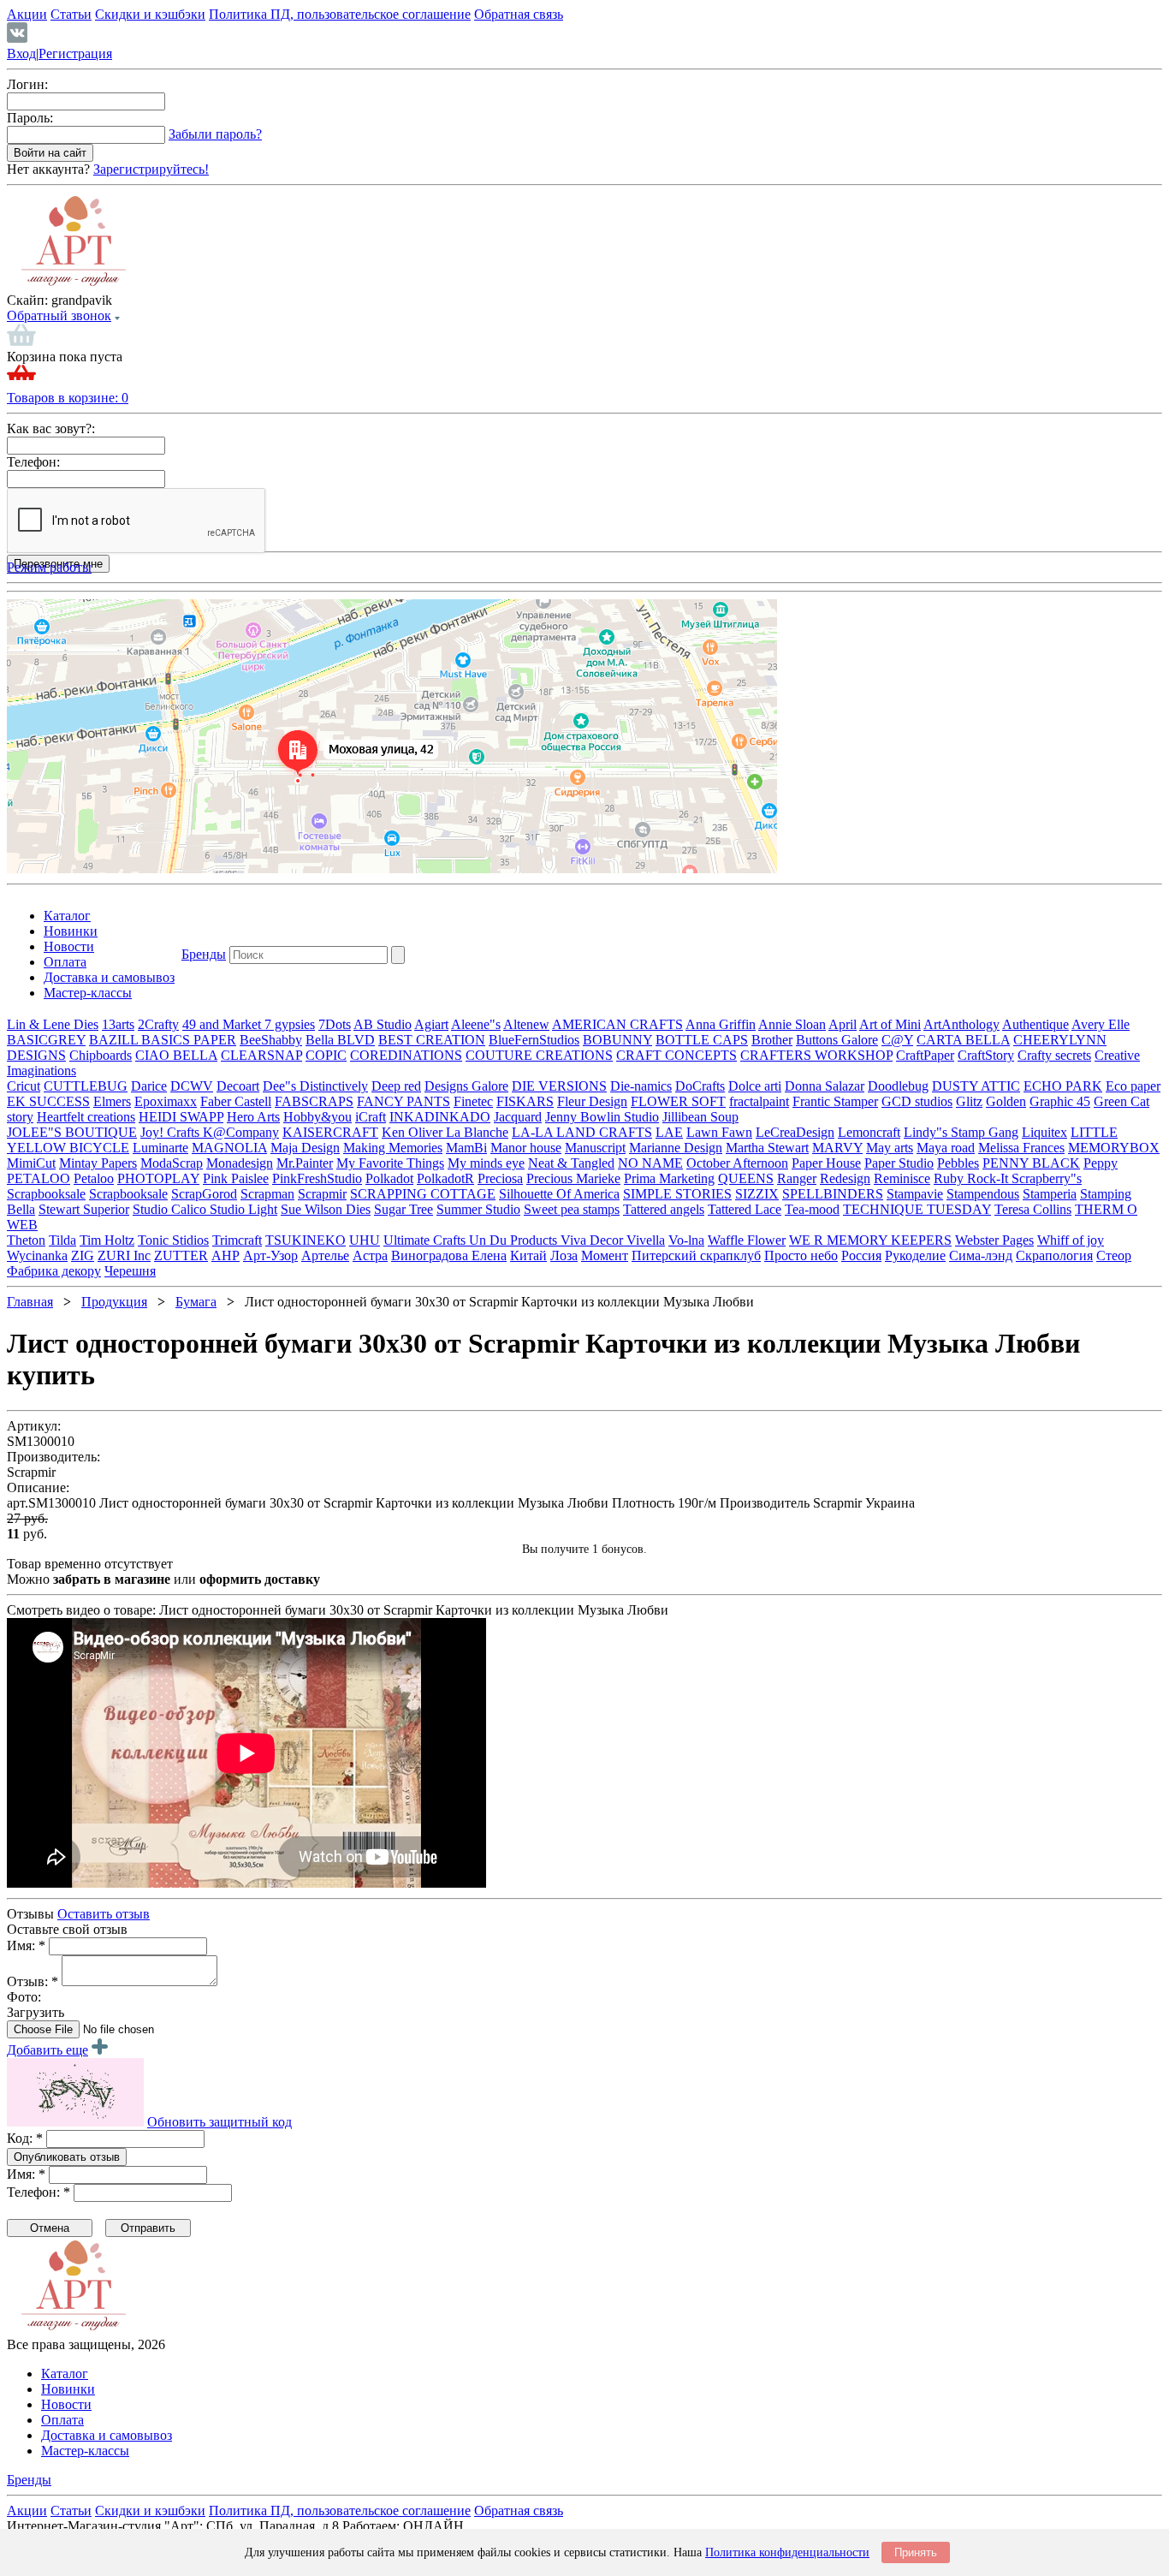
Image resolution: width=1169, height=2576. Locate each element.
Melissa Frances (1021, 1148)
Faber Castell (236, 1101)
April (843, 1024)
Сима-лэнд (981, 1255)
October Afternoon (737, 1163)
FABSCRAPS (314, 1101)
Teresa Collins (1033, 1209)
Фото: (24, 1997)
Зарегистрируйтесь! (151, 169)
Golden (1006, 1101)
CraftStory (986, 1055)
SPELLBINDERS (833, 1194)
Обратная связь (519, 14)
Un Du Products (515, 1240)
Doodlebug (898, 1086)
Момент (605, 1255)
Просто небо (801, 1255)
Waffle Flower (747, 1240)
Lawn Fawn (719, 1132)
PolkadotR (445, 1178)
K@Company (241, 1132)
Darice (149, 1086)
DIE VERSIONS (559, 1086)
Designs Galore (466, 1086)
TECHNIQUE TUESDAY (917, 1209)
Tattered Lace (745, 1209)
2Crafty (158, 1024)
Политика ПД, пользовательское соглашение (340, 14)
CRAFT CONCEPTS (676, 1055)
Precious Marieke (573, 1178)
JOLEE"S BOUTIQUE (72, 1132)
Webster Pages (994, 1240)
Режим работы (49, 567)
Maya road (946, 1148)
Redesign (845, 1178)
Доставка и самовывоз (109, 977)
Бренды (204, 954)
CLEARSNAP (261, 1055)
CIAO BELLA (176, 1055)
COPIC (326, 1055)
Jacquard (518, 1117)
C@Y (897, 1040)
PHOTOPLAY (158, 1178)
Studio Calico (171, 1209)
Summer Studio (478, 1209)
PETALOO (39, 1178)
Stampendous (983, 1194)
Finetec (473, 1101)
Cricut (24, 1086)
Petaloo (94, 1178)
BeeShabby (271, 1040)
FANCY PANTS (404, 1101)
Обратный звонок (59, 315)
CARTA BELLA (963, 1040)
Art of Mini (890, 1024)
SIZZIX (757, 1194)
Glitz (969, 1101)
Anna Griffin (721, 1024)
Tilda (62, 1240)
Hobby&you (317, 1117)
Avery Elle (1101, 1024)
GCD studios (917, 1101)
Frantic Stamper (835, 1101)
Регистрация (75, 54)
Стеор (1114, 1255)
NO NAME (650, 1163)
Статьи (71, 14)
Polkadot (389, 1178)
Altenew (526, 1024)
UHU (365, 1240)
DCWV (192, 1086)
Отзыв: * (33, 1981)
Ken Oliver (414, 1132)
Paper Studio (899, 1163)
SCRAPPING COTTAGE (423, 1194)
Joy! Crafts (172, 1132)
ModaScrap (172, 1163)
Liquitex (1044, 1132)
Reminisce (902, 1178)
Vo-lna (686, 1240)
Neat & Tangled (571, 1163)
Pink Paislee (236, 1178)
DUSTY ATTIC (976, 1086)
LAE (669, 1132)
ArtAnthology (961, 1024)
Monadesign (240, 1163)
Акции (27, 14)
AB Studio (383, 1024)
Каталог (67, 916)
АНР (225, 1255)
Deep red (396, 1086)
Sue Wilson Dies (326, 1209)
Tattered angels (664, 1209)
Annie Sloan (792, 1024)
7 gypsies (290, 1024)
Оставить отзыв (104, 1914)
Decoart (238, 1086)
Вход (21, 54)
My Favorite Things (390, 1163)
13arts (118, 1024)
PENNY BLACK (1031, 1163)
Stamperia (1050, 1194)
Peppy (1101, 1163)
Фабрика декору (54, 1271)
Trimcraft (237, 1240)
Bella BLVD (340, 1040)
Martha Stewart (767, 1148)
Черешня (130, 1271)
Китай (528, 1255)
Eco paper (1133, 1086)
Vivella (646, 1240)
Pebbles (958, 1163)
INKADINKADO (440, 1117)
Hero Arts (253, 1117)
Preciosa (500, 1178)
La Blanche (477, 1132)
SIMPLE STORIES (677, 1194)
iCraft (371, 1117)
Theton (26, 1240)
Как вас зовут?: (51, 428)
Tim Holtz (107, 1240)
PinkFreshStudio (317, 1178)
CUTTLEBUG (86, 1086)
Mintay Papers (98, 1163)
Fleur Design (592, 1101)
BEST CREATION (432, 1040)
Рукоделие (915, 1255)
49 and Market (223, 1024)
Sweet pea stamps (572, 1209)
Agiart (431, 1024)
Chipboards (101, 1055)
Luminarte (160, 1148)
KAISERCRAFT (330, 1132)
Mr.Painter (305, 1163)
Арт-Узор (270, 1255)
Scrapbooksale (46, 1194)
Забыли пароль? (215, 134)
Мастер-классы (88, 993)
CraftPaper (925, 1055)
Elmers (112, 1101)
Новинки (71, 931)
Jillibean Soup (700, 1117)
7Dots (335, 1024)
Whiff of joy (1071, 1240)
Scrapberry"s (1047, 1178)
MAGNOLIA (229, 1148)
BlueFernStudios (534, 1040)
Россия (861, 1255)
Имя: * (26, 1945)
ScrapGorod (204, 1194)
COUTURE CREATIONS (539, 1055)
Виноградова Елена (449, 1255)
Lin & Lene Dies (53, 1024)
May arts (890, 1148)
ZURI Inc (124, 1255)
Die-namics (641, 1086)
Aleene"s (476, 1024)
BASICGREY (46, 1040)
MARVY (837, 1148)
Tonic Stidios (173, 1240)
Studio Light (243, 1209)
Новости (69, 946)
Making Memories (393, 1148)
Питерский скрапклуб (696, 1255)
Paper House (826, 1163)
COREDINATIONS (406, 1055)
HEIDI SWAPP (181, 1117)
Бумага (196, 1302)
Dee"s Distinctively (315, 1086)
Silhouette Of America (559, 1194)
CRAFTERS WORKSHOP (816, 1055)
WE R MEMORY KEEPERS (870, 1240)
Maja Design (305, 1148)
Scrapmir (322, 1194)
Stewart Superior (84, 1209)
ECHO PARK (1063, 1086)
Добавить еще (47, 2050)
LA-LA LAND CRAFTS (582, 1132)
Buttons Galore (837, 1040)
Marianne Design (676, 1148)
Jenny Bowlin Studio (602, 1117)
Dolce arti (755, 1086)
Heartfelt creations (86, 1117)
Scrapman (267, 1194)
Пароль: (30, 118)
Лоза (564, 1255)
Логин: (27, 84)
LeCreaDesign (795, 1132)
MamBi (466, 1148)
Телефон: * (39, 2192)
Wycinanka (37, 1255)
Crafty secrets (1054, 1055)
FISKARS (525, 1101)
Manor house (526, 1148)
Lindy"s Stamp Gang (961, 1132)
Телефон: (33, 462)
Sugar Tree (404, 1209)
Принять (916, 2552)
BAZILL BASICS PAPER (163, 1040)
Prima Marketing (669, 1178)
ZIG (83, 1255)
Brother (772, 1040)
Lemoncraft (869, 1132)
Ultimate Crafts (426, 1240)
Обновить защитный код (220, 2122)
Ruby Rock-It (973, 1178)
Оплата (65, 962)
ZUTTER (181, 1255)
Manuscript (595, 1148)
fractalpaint (759, 1101)
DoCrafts (700, 1086)
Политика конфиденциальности (787, 2552)
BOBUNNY (617, 1040)
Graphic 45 (1060, 1101)
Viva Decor (593, 1240)
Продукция (114, 1302)
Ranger (797, 1178)
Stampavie (915, 1194)
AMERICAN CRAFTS (617, 1024)
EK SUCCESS (48, 1101)
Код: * (25, 2138)
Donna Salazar (825, 1086)
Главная (30, 1302)
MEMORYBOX (1114, 1148)
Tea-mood (812, 1209)
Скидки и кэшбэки (150, 14)
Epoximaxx (166, 1101)
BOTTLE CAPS (702, 1040)
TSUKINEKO (306, 1240)
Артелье (325, 1255)
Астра (370, 1255)
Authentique (1035, 1024)
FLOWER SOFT (678, 1101)
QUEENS (746, 1178)
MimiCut (31, 1163)
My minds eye (486, 1163)
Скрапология (1054, 1255)
